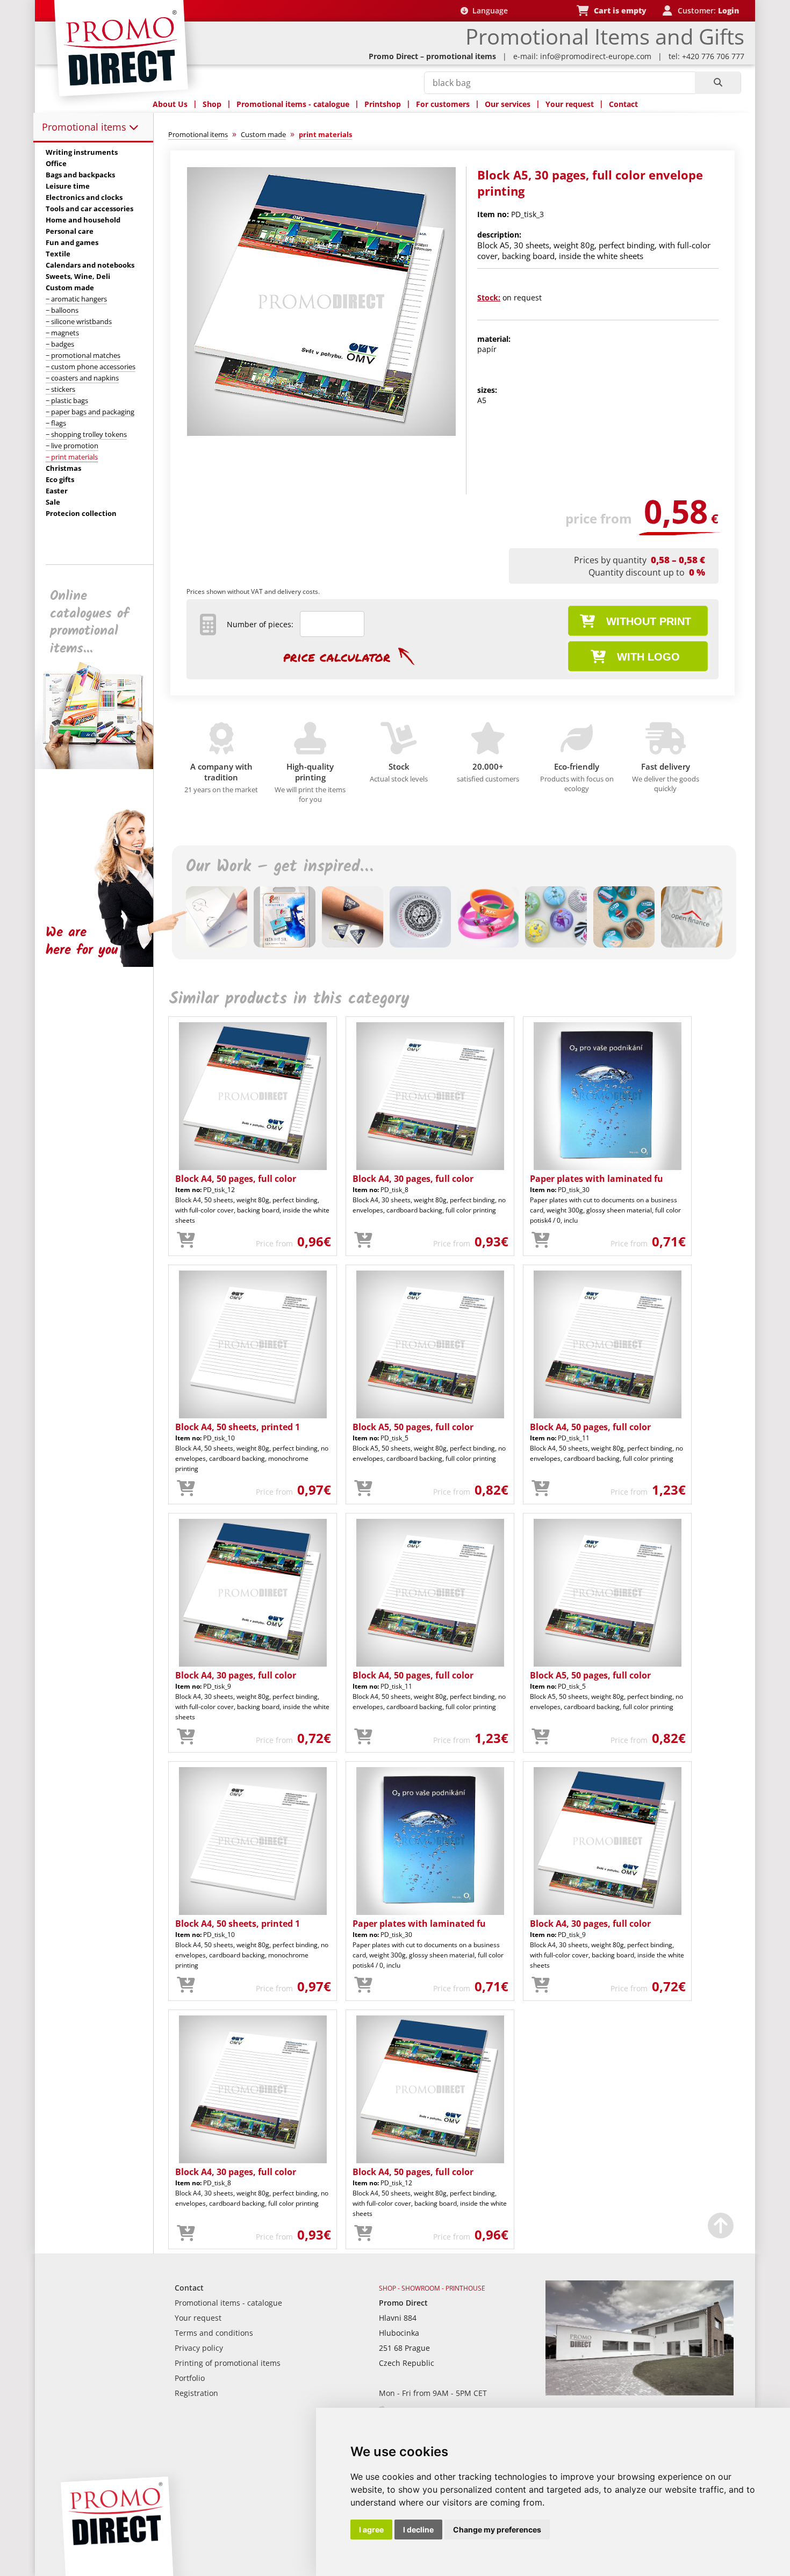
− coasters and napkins (82, 378)
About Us (170, 104)
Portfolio (190, 2378)
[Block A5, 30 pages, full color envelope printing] (321, 433)
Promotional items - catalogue (293, 104)
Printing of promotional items (228, 2363)
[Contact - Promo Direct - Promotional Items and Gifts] (640, 2392)
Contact (623, 104)
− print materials (72, 457)
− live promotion (72, 446)
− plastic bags (67, 400)
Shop (212, 104)
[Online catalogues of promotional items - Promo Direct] (102, 766)
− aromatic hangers (76, 299)
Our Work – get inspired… (279, 867)
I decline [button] (418, 2530)
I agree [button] (371, 2530)
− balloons (62, 310)
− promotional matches (83, 355)
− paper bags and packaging (90, 412)
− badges (60, 344)
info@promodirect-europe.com (596, 56)
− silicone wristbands (79, 321)
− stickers (60, 389)
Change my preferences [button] (497, 2530)
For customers (443, 104)
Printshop (383, 104)
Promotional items (85, 127)
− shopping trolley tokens (86, 434)
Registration (196, 2393)
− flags (56, 423)
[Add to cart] (186, 1240)
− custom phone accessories (91, 367)
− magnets (62, 333)
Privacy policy (199, 2348)
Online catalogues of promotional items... (89, 622)
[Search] (718, 83)
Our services (508, 104)
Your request (570, 104)
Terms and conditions (214, 2333)
